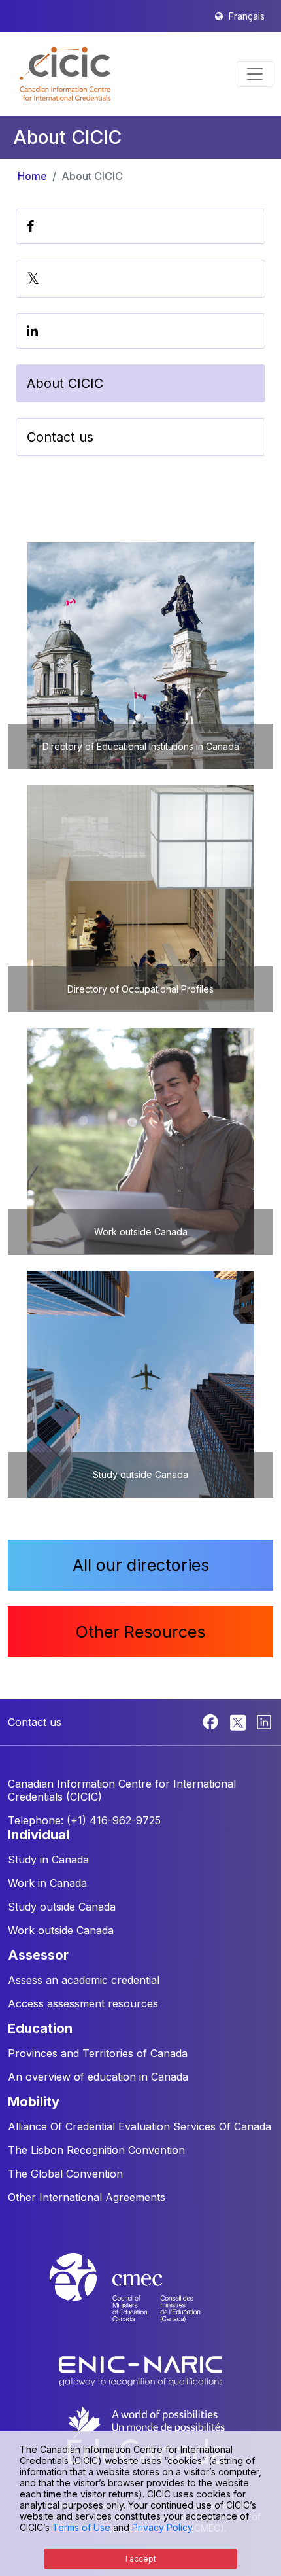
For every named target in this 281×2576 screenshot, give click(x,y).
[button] (65, 74)
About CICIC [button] (65, 383)
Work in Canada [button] (47, 1883)
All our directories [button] (141, 1565)
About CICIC (92, 176)
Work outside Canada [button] (61, 1930)
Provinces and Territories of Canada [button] (98, 2053)
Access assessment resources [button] (83, 2003)
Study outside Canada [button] (62, 1907)
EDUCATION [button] (40, 2028)
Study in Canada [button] (48, 1860)
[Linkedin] (264, 1721)
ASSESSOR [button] (38, 1955)
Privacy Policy (162, 2527)
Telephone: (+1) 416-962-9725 (84, 1820)
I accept (141, 2559)
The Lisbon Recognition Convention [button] (96, 2150)
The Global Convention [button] (65, 2174)
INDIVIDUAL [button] (39, 1835)
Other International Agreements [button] (87, 2197)
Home (32, 176)
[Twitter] (239, 1721)
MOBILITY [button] (34, 2102)
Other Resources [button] (140, 1632)
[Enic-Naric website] (140, 2370)
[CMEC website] (140, 2300)
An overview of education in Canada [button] (98, 2077)
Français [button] (247, 16)
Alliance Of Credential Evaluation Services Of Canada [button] (140, 2126)
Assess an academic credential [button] (84, 1980)
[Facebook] (212, 1721)
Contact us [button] (60, 437)
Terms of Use (81, 2527)
